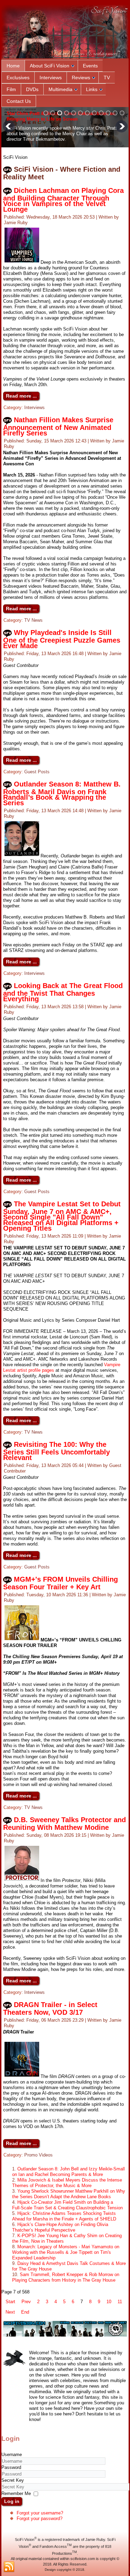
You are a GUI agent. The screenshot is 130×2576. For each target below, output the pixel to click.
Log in (12, 2501)
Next (10, 2312)
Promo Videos (38, 2155)
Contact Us (19, 101)
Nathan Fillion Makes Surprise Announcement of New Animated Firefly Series (58, 426)
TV (107, 78)
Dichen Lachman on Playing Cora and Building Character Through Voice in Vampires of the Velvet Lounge (63, 200)
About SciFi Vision (50, 66)
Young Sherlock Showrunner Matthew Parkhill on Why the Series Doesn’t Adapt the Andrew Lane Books (69, 2194)
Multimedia (60, 89)
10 (109, 2302)
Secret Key (13, 2480)
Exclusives (18, 78)
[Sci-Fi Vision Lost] (65, 2335)
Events (90, 66)
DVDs (32, 89)
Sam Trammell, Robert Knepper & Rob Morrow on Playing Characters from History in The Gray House (66, 2277)
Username (12, 2455)
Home (13, 66)
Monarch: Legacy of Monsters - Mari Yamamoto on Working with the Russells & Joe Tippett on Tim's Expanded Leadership (66, 2252)
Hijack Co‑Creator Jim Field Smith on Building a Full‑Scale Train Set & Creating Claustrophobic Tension (67, 2205)
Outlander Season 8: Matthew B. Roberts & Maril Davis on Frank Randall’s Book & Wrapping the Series (62, 793)
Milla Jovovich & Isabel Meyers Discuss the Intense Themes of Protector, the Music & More (67, 2183)
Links (92, 89)
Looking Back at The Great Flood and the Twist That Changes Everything (63, 992)
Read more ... (21, 396)
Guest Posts (37, 772)
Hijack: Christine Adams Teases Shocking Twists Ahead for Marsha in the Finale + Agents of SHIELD (64, 2216)
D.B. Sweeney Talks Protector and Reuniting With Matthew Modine (64, 1824)
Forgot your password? (40, 2518)
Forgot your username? (40, 2513)
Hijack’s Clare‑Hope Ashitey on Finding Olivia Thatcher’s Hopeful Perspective (60, 2227)
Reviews (81, 78)
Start (10, 2302)
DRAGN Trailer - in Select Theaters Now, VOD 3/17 (50, 2008)
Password (11, 2467)
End (25, 2312)
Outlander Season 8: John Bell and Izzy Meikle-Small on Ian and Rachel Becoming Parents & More (68, 2172)
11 (120, 2302)
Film (11, 89)
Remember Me (16, 2493)
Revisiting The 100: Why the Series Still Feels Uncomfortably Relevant (57, 1451)
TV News (33, 620)
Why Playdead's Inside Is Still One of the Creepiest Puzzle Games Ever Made (62, 639)
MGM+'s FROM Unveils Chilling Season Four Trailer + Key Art (60, 1583)
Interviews (51, 78)
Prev (26, 2302)
